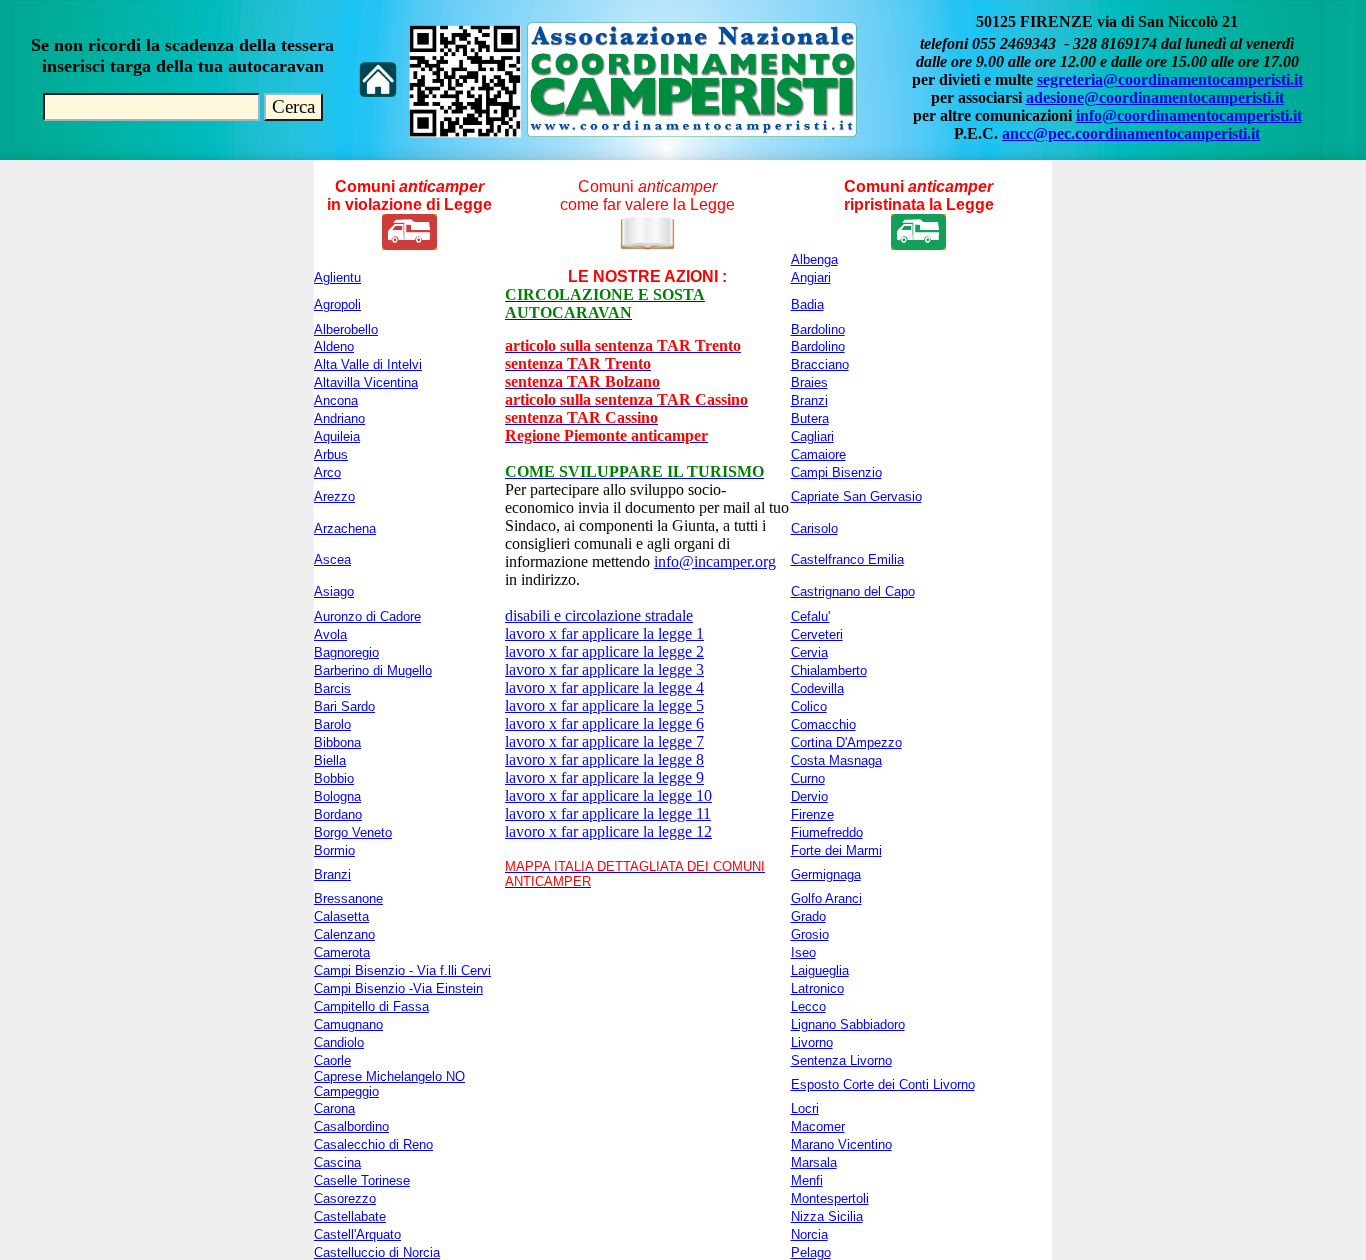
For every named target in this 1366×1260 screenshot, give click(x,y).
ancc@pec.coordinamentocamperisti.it (1131, 133)
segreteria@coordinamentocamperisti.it (1170, 79)
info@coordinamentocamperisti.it (1189, 115)
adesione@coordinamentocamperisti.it (1155, 97)
